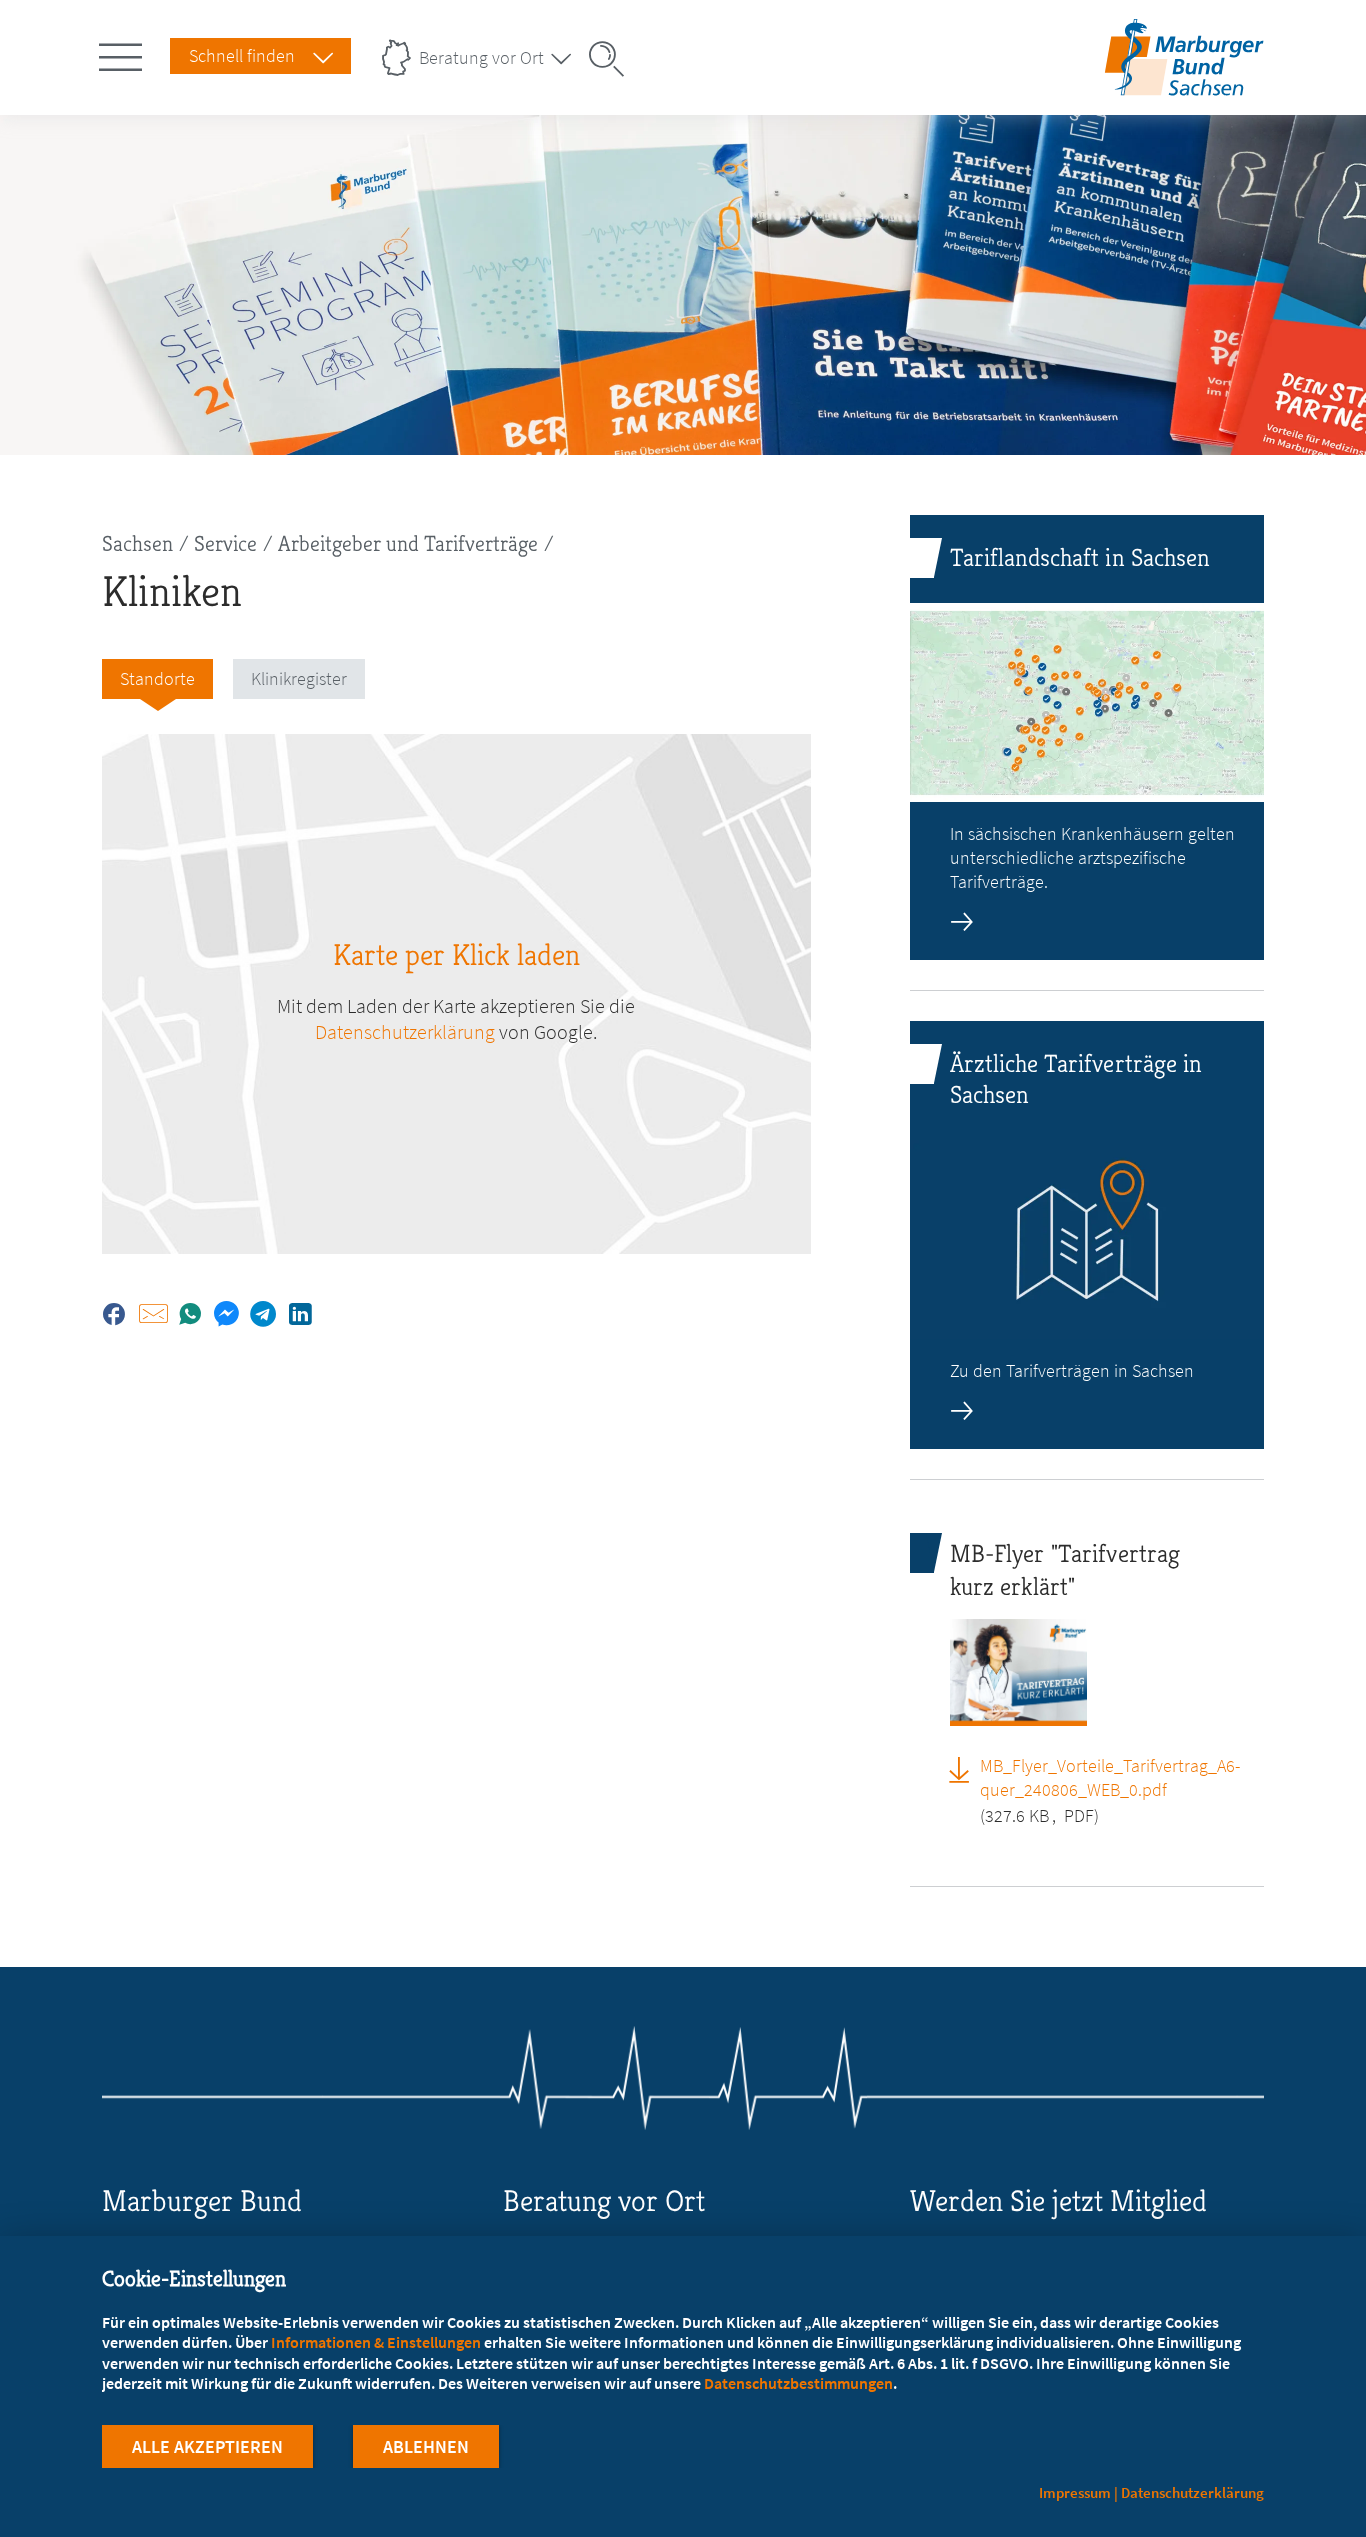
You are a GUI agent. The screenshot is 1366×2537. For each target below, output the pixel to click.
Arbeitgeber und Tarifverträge (408, 543)
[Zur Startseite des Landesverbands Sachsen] (1182, 83)
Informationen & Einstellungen (376, 2342)
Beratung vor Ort (481, 57)
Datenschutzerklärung (405, 1031)
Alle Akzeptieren (207, 2446)
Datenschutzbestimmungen (798, 2383)
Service (225, 543)
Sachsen (137, 543)
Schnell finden (242, 55)
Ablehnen (426, 2446)
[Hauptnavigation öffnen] (124, 53)
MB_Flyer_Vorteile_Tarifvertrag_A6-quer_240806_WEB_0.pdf (1110, 1777)
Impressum (1075, 2492)
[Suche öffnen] (613, 59)
